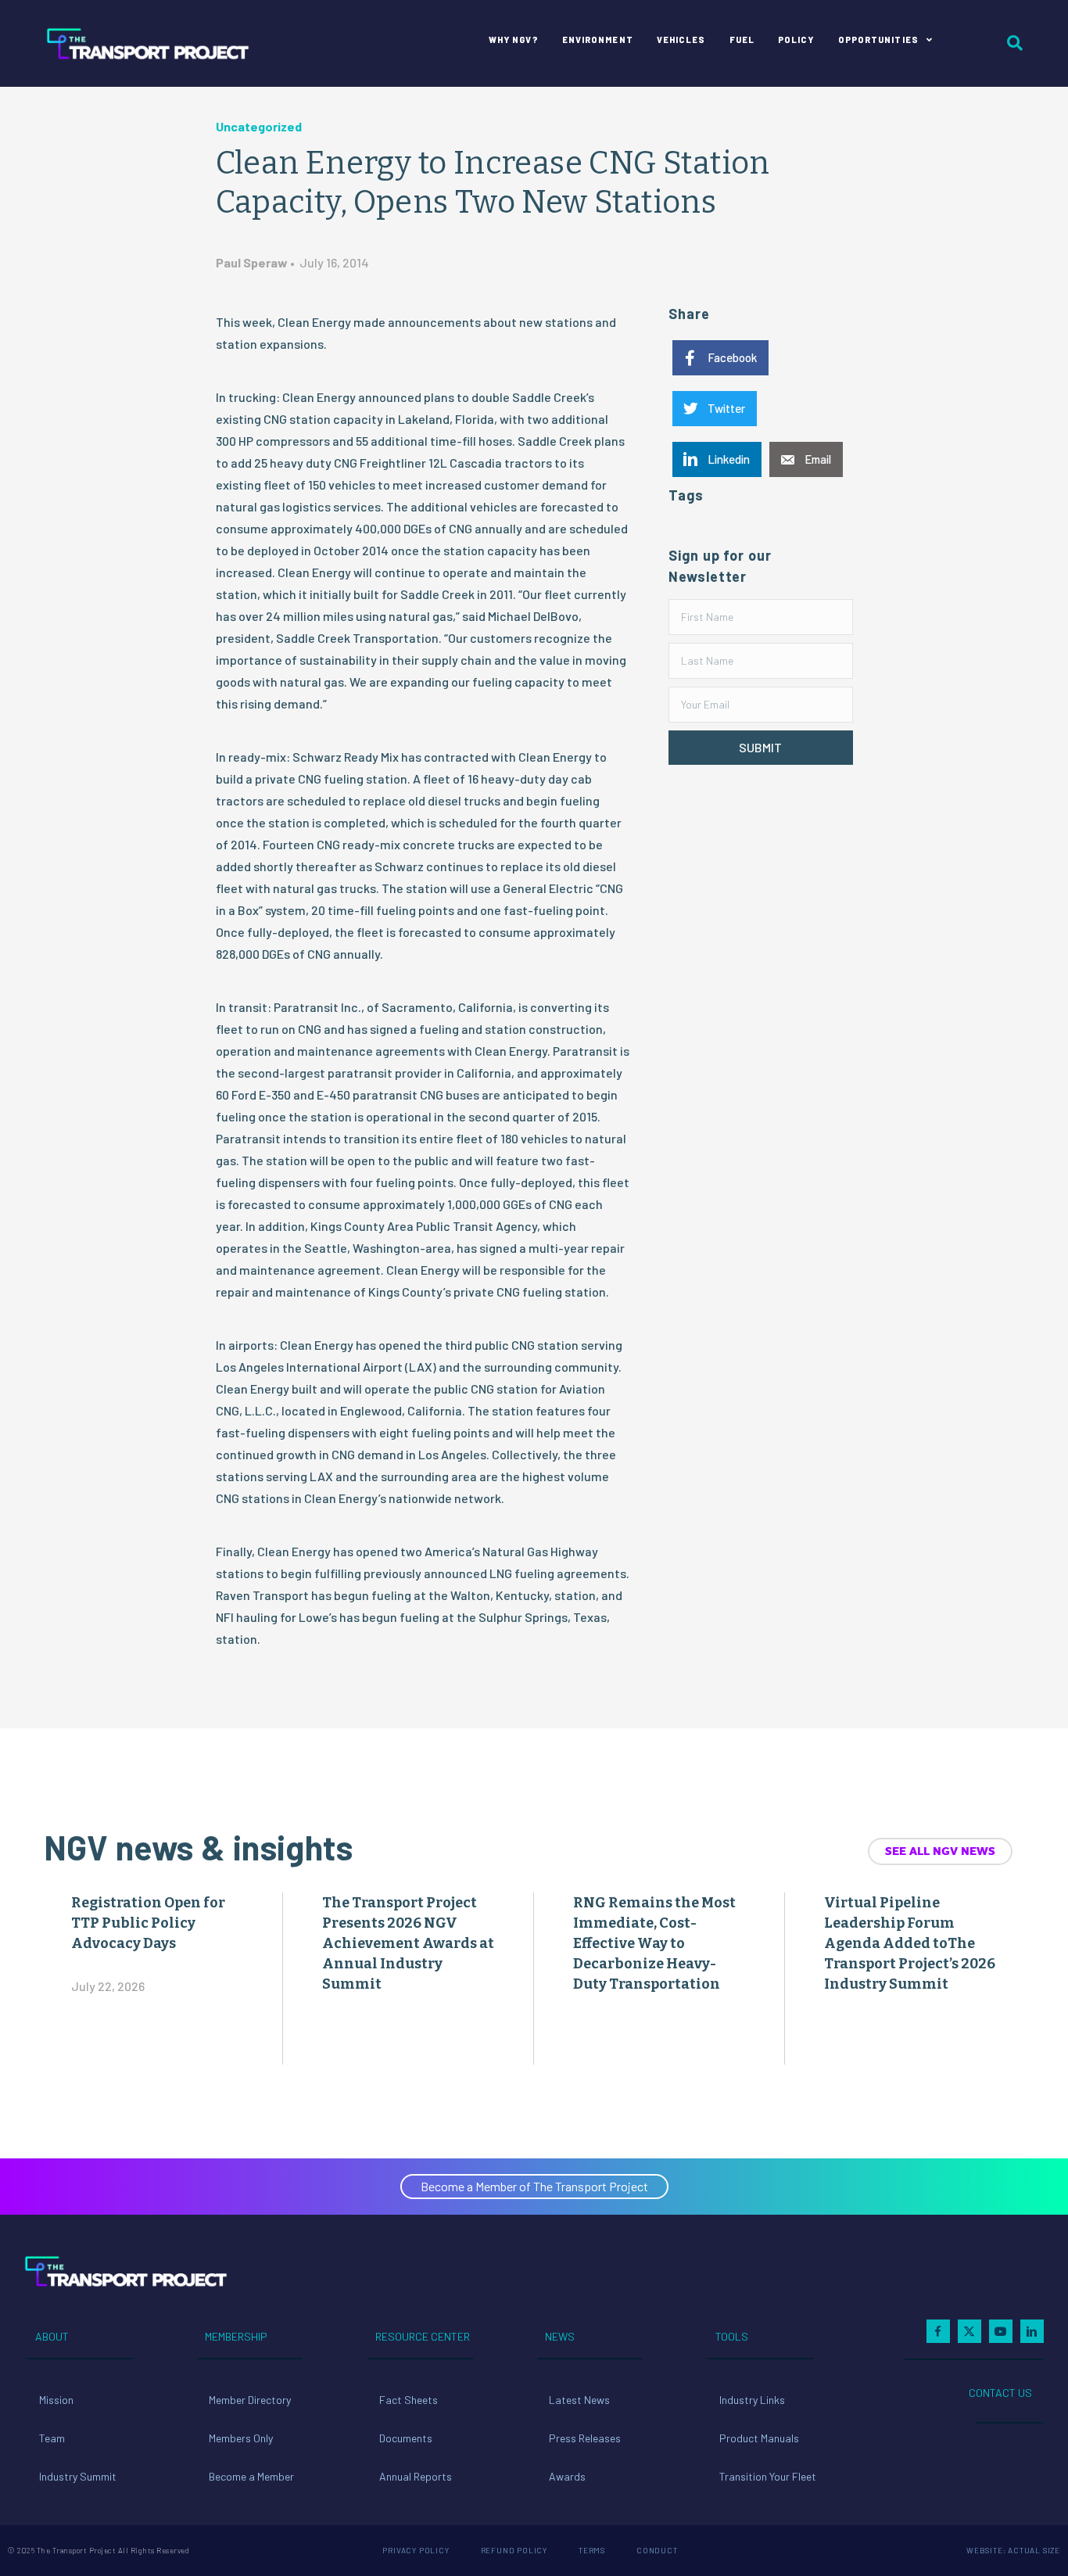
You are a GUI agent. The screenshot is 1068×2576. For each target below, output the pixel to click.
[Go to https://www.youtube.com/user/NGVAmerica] (1001, 2331)
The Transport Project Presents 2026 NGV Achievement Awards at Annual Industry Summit (408, 1943)
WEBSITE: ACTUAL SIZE (1013, 2550)
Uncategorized (259, 126)
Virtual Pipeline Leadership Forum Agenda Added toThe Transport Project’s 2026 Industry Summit (910, 1943)
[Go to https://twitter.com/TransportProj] (969, 2331)
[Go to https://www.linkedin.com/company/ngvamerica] (1032, 2331)
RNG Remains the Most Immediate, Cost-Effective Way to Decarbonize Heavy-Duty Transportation (654, 1943)
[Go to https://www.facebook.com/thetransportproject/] (938, 2331)
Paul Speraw (252, 262)
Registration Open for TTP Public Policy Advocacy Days (148, 1923)
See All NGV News (940, 1851)
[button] (760, 748)
